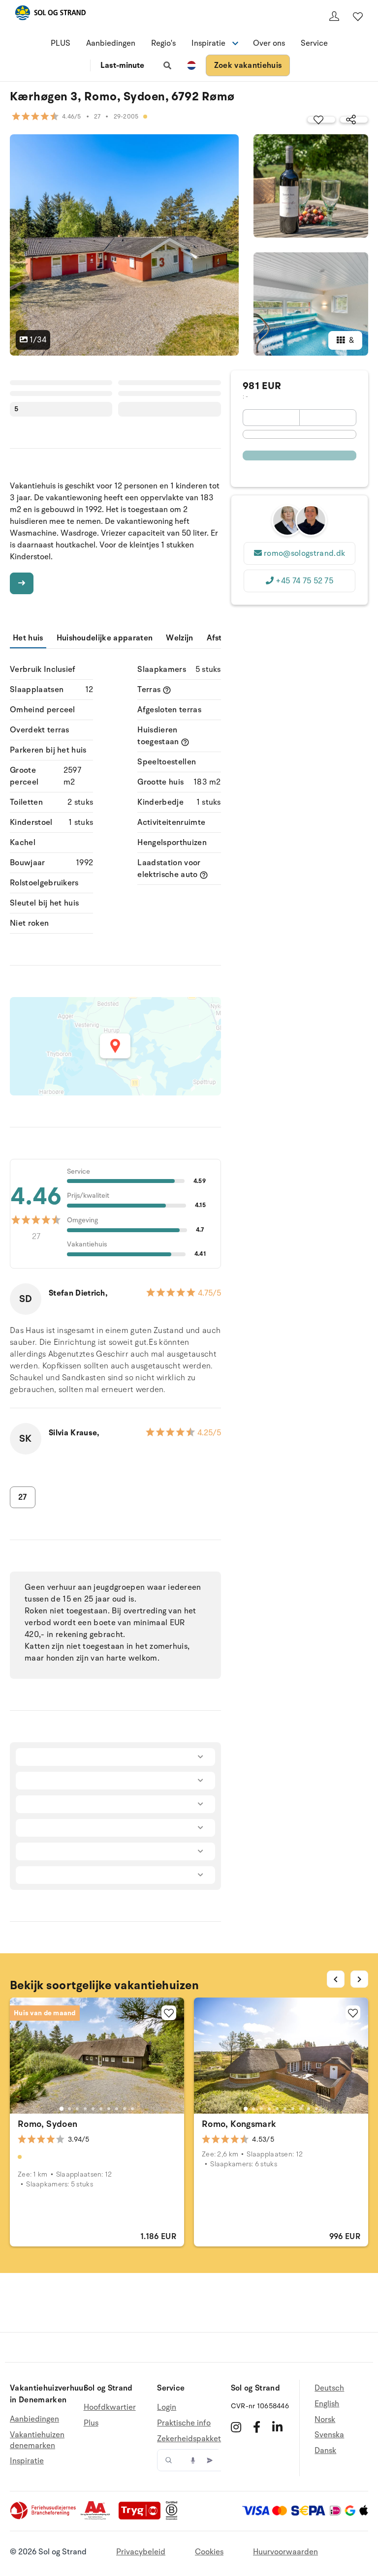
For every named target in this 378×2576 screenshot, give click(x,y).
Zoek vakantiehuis (248, 65)
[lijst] (358, 16)
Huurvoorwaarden (285, 2552)
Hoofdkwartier (110, 2408)
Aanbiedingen (111, 43)
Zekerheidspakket (189, 2439)
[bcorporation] (174, 2517)
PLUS (61, 43)
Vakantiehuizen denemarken (37, 2440)
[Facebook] (257, 2427)
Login (167, 2408)
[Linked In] (277, 2427)
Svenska (329, 2435)
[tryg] (142, 2517)
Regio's (163, 43)
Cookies (209, 2552)
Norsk (325, 2420)
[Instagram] (236, 2427)
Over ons (269, 43)
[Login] (334, 16)
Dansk (325, 2451)
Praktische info (184, 2423)
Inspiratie (27, 2461)
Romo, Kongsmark (239, 2124)
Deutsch (329, 2388)
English (327, 2404)
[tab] (62, 2108)
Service (314, 43)
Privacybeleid (141, 2552)
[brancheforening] (44, 2517)
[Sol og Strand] (50, 15)
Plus (91, 2423)
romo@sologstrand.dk (304, 553)
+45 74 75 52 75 (304, 581)
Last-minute (122, 65)
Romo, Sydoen (47, 2124)
